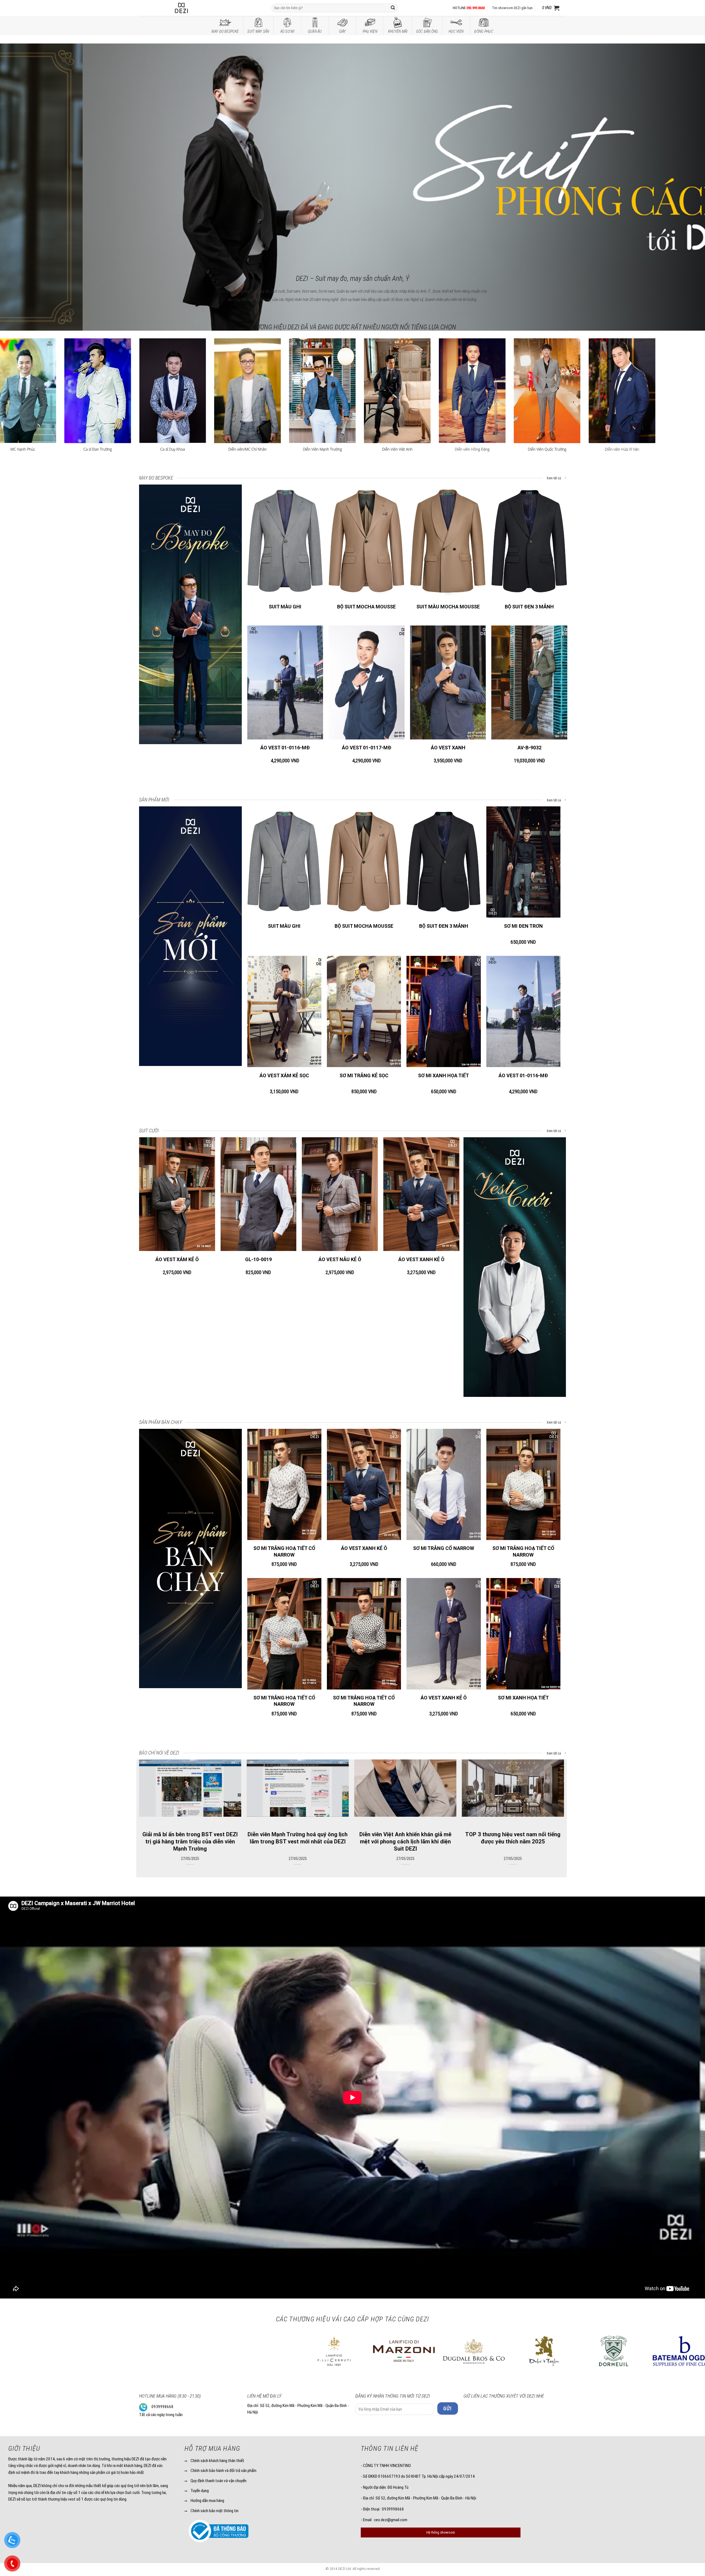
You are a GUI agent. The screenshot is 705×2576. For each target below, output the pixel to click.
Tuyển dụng (200, 2491)
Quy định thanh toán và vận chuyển (219, 2481)
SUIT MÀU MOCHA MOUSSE (448, 607)
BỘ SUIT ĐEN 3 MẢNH (529, 607)
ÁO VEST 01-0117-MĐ (367, 748)
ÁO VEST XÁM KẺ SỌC (284, 1075)
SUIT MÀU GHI (285, 607)
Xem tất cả (554, 478)
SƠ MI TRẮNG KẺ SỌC (364, 1075)
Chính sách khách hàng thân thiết (217, 2461)
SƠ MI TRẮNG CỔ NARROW (444, 1548)
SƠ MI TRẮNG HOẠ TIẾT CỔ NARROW (284, 1551)
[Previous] (21, 150)
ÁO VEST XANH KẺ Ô (421, 1259)
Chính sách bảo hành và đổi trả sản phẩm (223, 2471)
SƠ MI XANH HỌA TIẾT (444, 1075)
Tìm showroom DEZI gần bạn (512, 8)
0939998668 (162, 2407)
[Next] (684, 150)
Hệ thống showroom (441, 2532)
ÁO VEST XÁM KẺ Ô (177, 1259)
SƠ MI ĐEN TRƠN (523, 926)
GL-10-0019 (258, 1259)
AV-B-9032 (529, 748)
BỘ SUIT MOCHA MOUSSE (366, 607)
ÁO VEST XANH (448, 748)
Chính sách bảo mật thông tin (215, 2511)
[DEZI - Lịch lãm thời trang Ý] (196, 8)
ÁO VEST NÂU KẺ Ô (340, 1259)
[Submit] (393, 8)
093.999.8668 (476, 8)
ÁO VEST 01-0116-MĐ (285, 748)
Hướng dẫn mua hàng (207, 2501)
